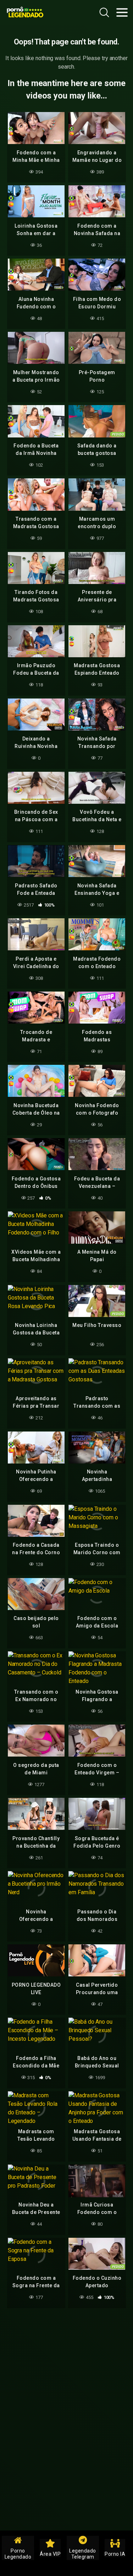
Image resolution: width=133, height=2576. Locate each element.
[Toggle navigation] (122, 12)
